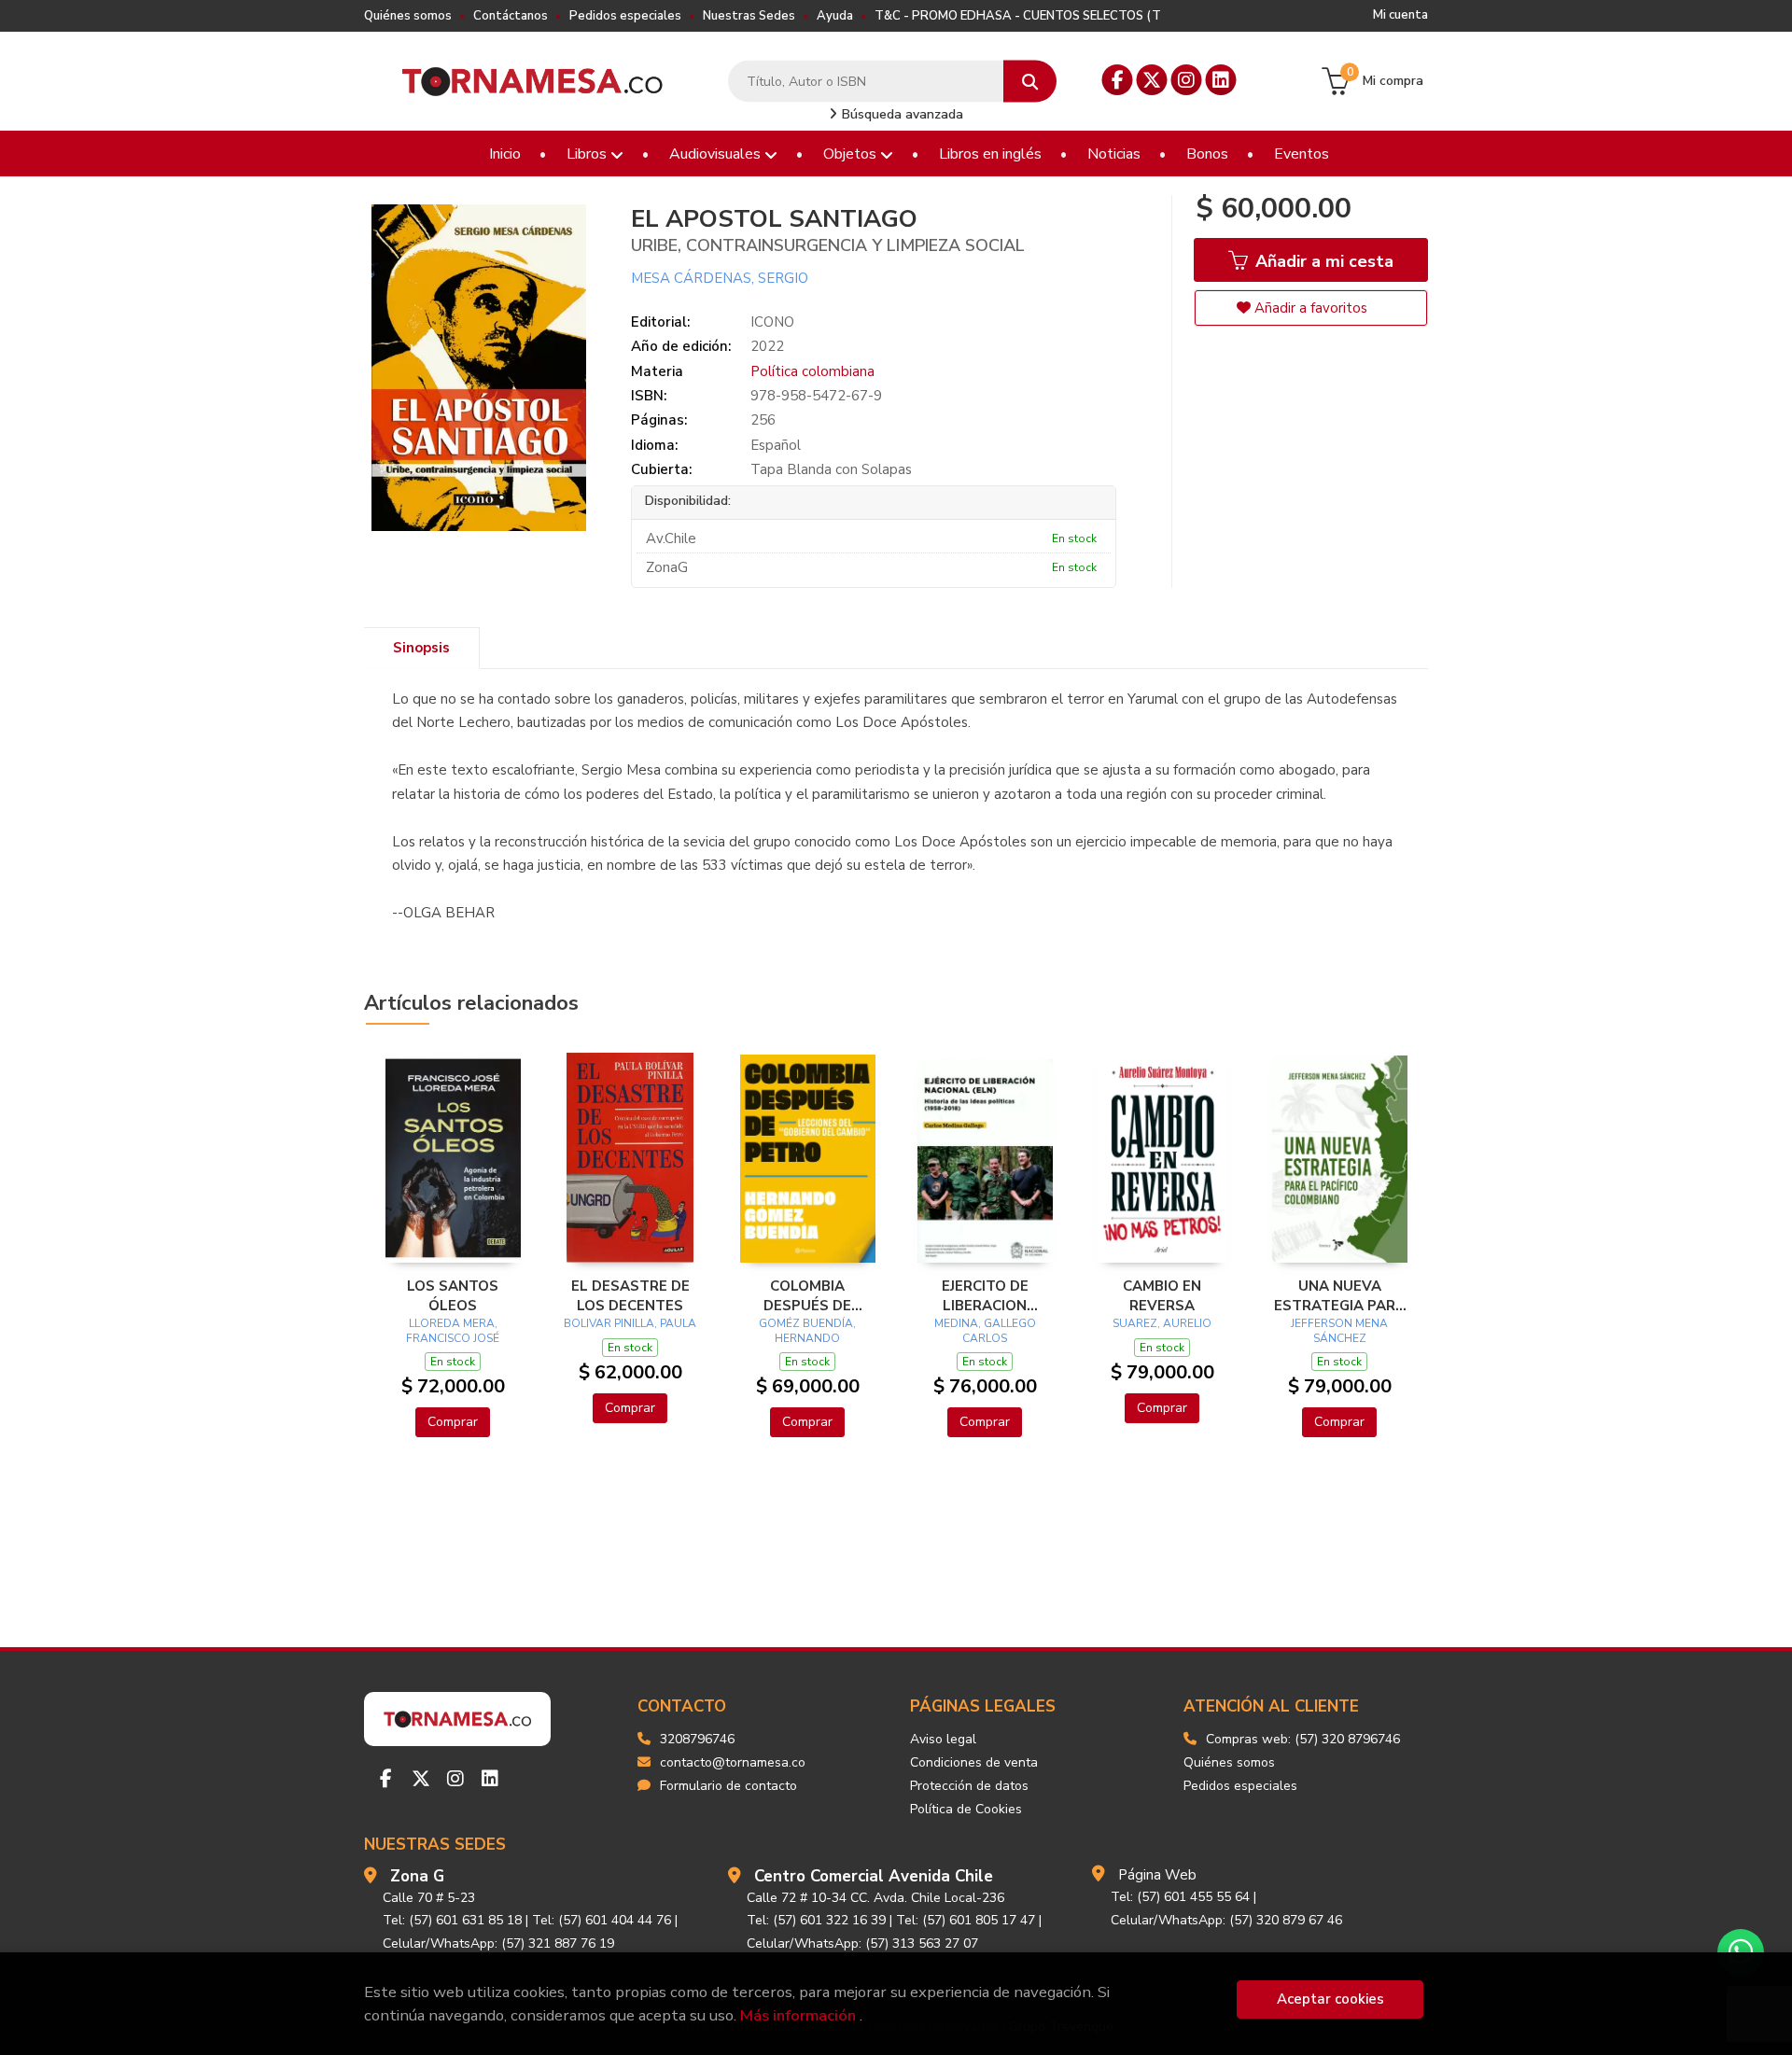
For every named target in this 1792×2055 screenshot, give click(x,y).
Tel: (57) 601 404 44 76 (602, 1920)
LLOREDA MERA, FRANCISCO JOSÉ (453, 1331)
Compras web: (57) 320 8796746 (1303, 1739)
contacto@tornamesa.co (733, 1762)
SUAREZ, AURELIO (1162, 1323)
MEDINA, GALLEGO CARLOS (985, 1331)
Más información (798, 2015)
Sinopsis (421, 648)
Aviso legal (943, 1739)
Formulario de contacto (728, 1786)
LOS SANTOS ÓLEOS (453, 1295)
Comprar (453, 1422)
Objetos (852, 154)
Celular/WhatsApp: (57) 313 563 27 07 (862, 1943)
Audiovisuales (717, 154)
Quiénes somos (408, 16)
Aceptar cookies (1330, 1999)
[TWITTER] (1152, 80)
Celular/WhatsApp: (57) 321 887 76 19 (498, 1943)
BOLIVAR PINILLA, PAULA (630, 1323)
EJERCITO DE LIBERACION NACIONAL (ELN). (985, 1295)
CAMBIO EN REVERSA (1162, 1295)
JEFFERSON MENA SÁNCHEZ (1339, 1331)
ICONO (772, 322)
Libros (588, 154)
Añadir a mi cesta (1322, 261)
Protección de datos (969, 1786)
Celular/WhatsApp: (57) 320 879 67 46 (1226, 1920)
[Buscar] (1030, 82)
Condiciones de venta (974, 1762)
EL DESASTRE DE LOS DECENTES (630, 1295)
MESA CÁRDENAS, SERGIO (720, 278)
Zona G (417, 1876)
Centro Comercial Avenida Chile (874, 1876)
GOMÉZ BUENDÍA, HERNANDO (807, 1331)
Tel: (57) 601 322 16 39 (816, 1920)
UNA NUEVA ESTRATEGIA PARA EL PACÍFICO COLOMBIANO (1340, 1295)
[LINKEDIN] (1221, 80)
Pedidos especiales (625, 16)
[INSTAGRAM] (1187, 80)
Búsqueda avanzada (901, 114)
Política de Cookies (966, 1809)
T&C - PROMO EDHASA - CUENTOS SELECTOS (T (1018, 16)
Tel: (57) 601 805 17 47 (966, 1920)
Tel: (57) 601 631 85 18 (452, 1920)
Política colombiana (812, 371)
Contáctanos (511, 16)
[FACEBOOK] (1118, 80)
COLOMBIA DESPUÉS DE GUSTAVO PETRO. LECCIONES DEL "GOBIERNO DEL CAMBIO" (807, 1295)
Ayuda (835, 16)
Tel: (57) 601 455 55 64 (1180, 1897)
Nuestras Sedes (749, 16)
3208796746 (697, 1739)
